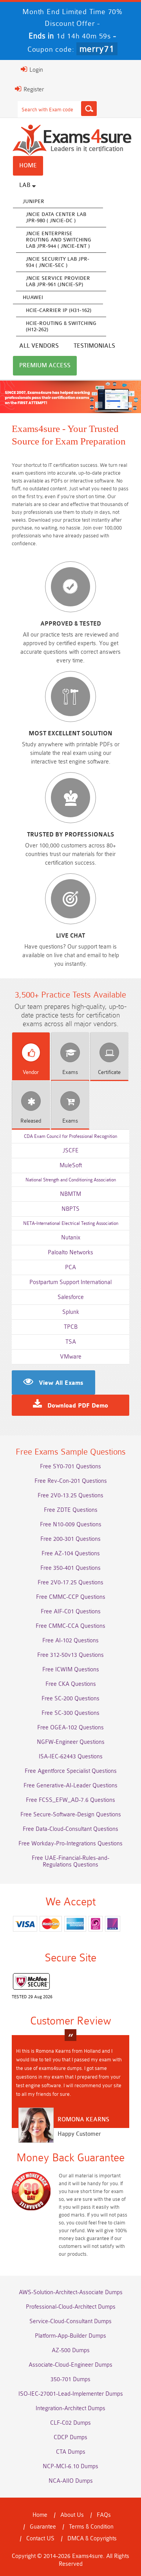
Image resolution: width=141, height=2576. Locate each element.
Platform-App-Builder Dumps (70, 2336)
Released (31, 1121)
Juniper (33, 201)
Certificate (109, 1072)
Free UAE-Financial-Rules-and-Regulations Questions (70, 1861)
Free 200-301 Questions (70, 1539)
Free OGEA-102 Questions (70, 1728)
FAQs (104, 2515)
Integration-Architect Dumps (70, 2408)
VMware (71, 1357)
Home (28, 166)
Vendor (31, 1072)
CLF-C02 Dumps (70, 2423)
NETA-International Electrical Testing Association (71, 1223)
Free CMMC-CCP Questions (71, 1597)
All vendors (39, 346)
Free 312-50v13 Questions (70, 1655)
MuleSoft (71, 1166)
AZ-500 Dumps (71, 2350)
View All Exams (61, 1383)
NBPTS (70, 1209)
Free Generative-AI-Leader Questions (70, 1786)
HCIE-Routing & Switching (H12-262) (61, 326)
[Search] (89, 109)
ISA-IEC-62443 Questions (71, 1757)
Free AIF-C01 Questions (71, 1612)
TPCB (71, 1327)
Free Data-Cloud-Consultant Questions (70, 1829)
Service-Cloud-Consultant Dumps (70, 2321)
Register (33, 90)
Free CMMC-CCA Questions (70, 1626)
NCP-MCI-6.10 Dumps (70, 2466)
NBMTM (70, 1194)
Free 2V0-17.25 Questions (70, 1583)
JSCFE (71, 1151)
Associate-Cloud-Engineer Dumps (70, 2365)
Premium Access (45, 366)
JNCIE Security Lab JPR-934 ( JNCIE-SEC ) (58, 262)
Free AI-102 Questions (70, 1641)
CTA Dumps (71, 2452)
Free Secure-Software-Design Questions (71, 1815)
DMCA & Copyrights (92, 2539)
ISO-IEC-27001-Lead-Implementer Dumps (71, 2394)
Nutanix (71, 1238)
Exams (70, 1072)
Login (35, 70)
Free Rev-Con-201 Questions (71, 1481)
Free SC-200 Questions (70, 1699)
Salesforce (71, 1297)
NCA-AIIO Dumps (71, 2481)
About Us (72, 2515)
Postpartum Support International (70, 1282)
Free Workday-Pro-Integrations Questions (70, 1844)
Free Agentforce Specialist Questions (71, 1771)
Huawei (33, 297)
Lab (26, 185)
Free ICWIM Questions (71, 1670)
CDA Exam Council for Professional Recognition (70, 1136)
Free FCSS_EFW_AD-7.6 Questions (70, 1800)
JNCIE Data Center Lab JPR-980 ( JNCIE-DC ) (56, 217)
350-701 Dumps (70, 2379)
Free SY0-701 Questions (70, 1467)
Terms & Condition (91, 2527)
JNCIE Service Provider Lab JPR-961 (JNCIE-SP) (58, 281)
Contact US (40, 2539)
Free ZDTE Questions (71, 1510)
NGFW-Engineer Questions (71, 1742)
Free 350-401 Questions (70, 1568)
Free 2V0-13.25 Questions (70, 1496)
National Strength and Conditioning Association (71, 1180)
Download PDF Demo (78, 1406)
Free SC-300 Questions (70, 1713)
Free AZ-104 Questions (71, 1554)
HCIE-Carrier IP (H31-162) (59, 310)
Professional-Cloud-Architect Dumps (71, 2307)
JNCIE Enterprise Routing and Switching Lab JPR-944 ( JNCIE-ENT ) (59, 240)
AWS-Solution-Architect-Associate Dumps (71, 2292)
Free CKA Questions (71, 1684)
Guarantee (43, 2527)
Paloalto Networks (70, 1253)
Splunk (71, 1312)
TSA (71, 1342)
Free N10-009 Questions (71, 1525)
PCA (70, 1267)
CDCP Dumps (70, 2437)
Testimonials (94, 346)
